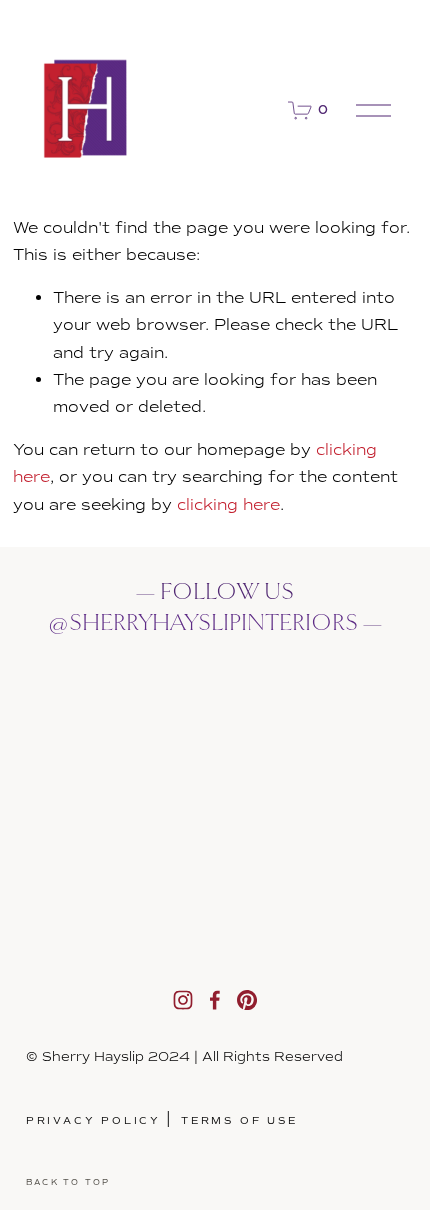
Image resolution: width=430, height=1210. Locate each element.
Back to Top (68, 1182)
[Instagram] (183, 1000)
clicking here (228, 504)
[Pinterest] (247, 1000)
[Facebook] (215, 1000)
